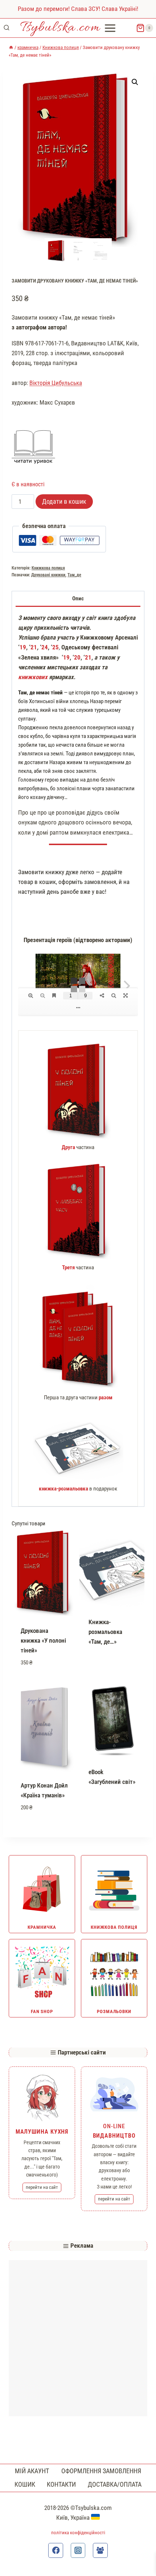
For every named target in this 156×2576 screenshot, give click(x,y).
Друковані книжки (48, 575)
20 (77, 657)
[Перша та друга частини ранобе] (78, 1337)
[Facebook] (56, 2550)
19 (23, 647)
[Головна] (11, 47)
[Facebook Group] (100, 2550)
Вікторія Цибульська (56, 383)
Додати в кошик (64, 501)
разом (105, 1397)
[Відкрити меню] (111, 28)
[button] (135, 82)
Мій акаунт (32, 2471)
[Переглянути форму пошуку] (7, 28)
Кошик (25, 2484)
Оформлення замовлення (101, 2471)
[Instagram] (78, 2550)
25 (56, 647)
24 (45, 647)
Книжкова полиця (48, 568)
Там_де (74, 575)
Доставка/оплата (115, 2484)
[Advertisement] (78, 2338)
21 (34, 647)
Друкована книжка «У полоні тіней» (43, 1640)
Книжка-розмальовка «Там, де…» (105, 1632)
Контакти (61, 2484)
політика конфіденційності (78, 2533)
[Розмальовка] (78, 1448)
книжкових (33, 677)
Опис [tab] (78, 599)
